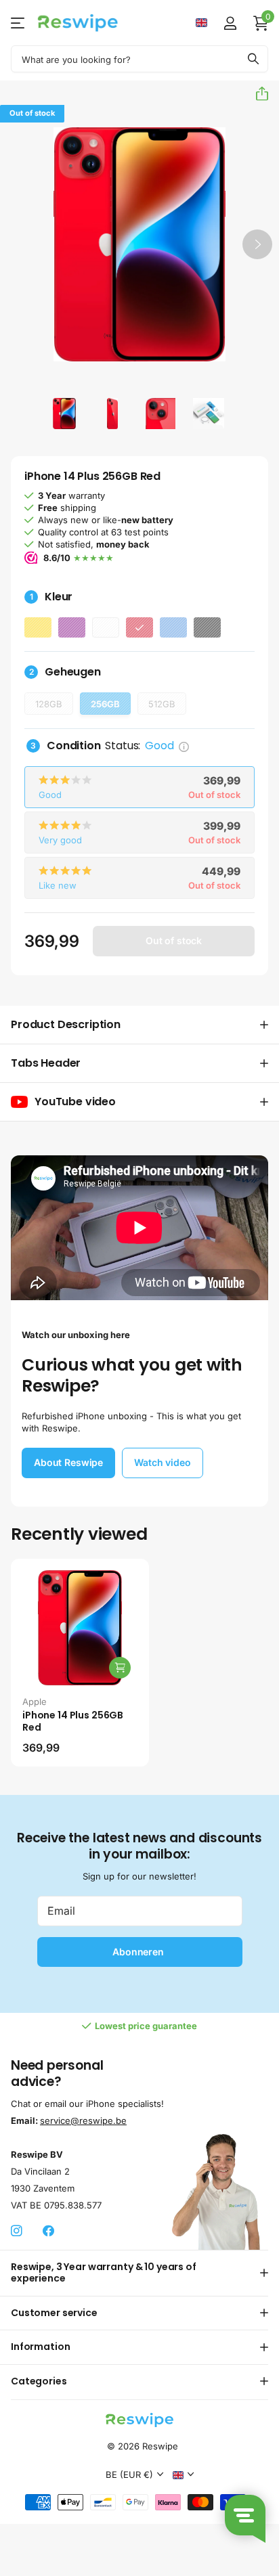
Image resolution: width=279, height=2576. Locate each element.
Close (139, 2273)
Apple (35, 1702)
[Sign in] (230, 23)
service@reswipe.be (83, 2120)
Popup (184, 746)
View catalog (19, 23)
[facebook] (48, 2231)
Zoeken (253, 59)
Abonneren (139, 1952)
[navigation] (65, 413)
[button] (257, 93)
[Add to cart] (120, 1668)
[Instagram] (17, 2231)
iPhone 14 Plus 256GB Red (73, 1722)
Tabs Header (46, 1063)
